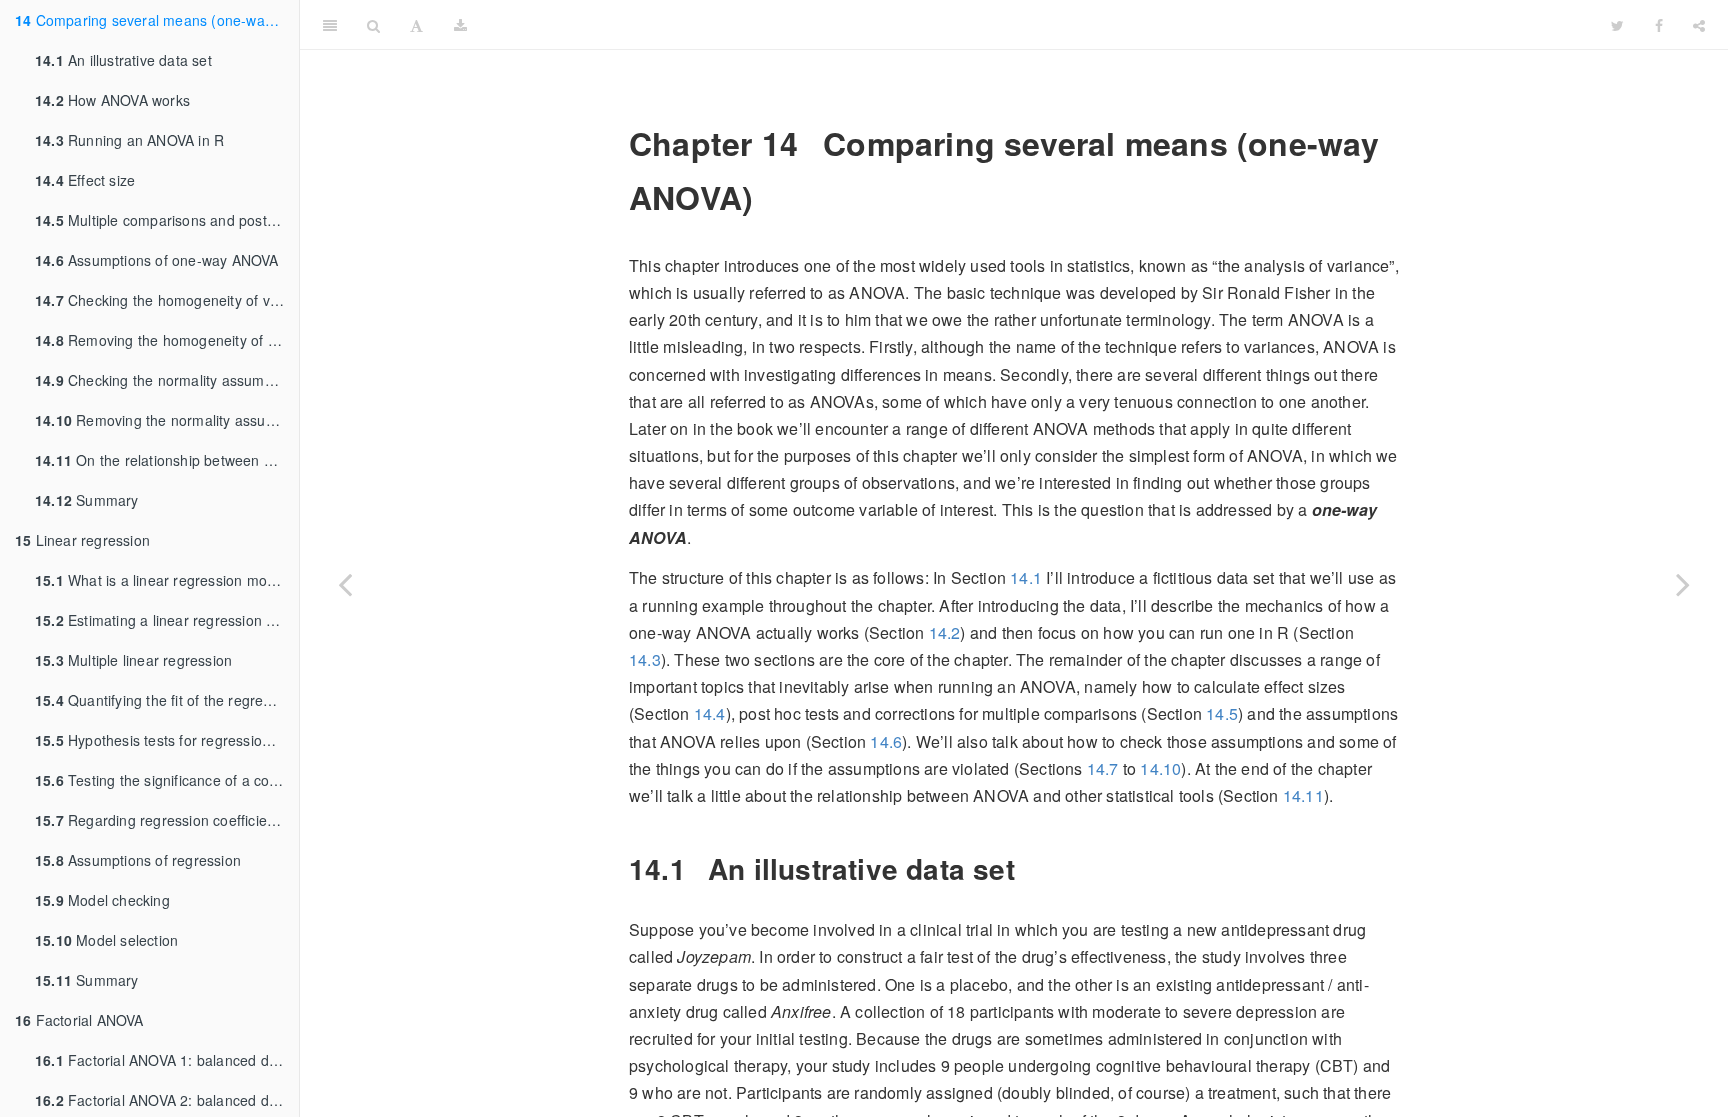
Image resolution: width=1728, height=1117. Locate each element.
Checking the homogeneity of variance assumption (167, 300)
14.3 (645, 659)
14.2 (945, 632)
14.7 (1103, 768)
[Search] (373, 25)
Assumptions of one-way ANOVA (157, 260)
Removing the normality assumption (167, 420)
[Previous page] (345, 583)
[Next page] (1683, 583)
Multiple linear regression (133, 660)
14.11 (1303, 795)
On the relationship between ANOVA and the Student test (167, 460)
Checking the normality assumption (166, 380)
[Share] (1699, 25)
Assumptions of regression (138, 860)
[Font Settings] (416, 25)
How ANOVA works (112, 100)
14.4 (710, 713)
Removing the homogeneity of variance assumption (167, 340)
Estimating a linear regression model (167, 620)
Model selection (106, 940)
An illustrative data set (123, 60)
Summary (87, 500)
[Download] (460, 25)
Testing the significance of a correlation (167, 780)
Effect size (85, 180)
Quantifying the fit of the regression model (167, 700)
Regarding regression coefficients (161, 820)
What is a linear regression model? (165, 580)
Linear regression (82, 540)
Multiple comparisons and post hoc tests (167, 220)
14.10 (1160, 768)
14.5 (1222, 713)
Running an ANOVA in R (129, 140)
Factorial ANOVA (79, 1020)
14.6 (886, 741)
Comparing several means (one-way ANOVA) (157, 20)
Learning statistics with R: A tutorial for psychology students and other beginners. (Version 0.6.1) (1039, 24)
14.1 (1026, 577)
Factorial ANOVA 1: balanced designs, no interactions (167, 1060)
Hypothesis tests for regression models (167, 740)
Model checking (102, 900)
